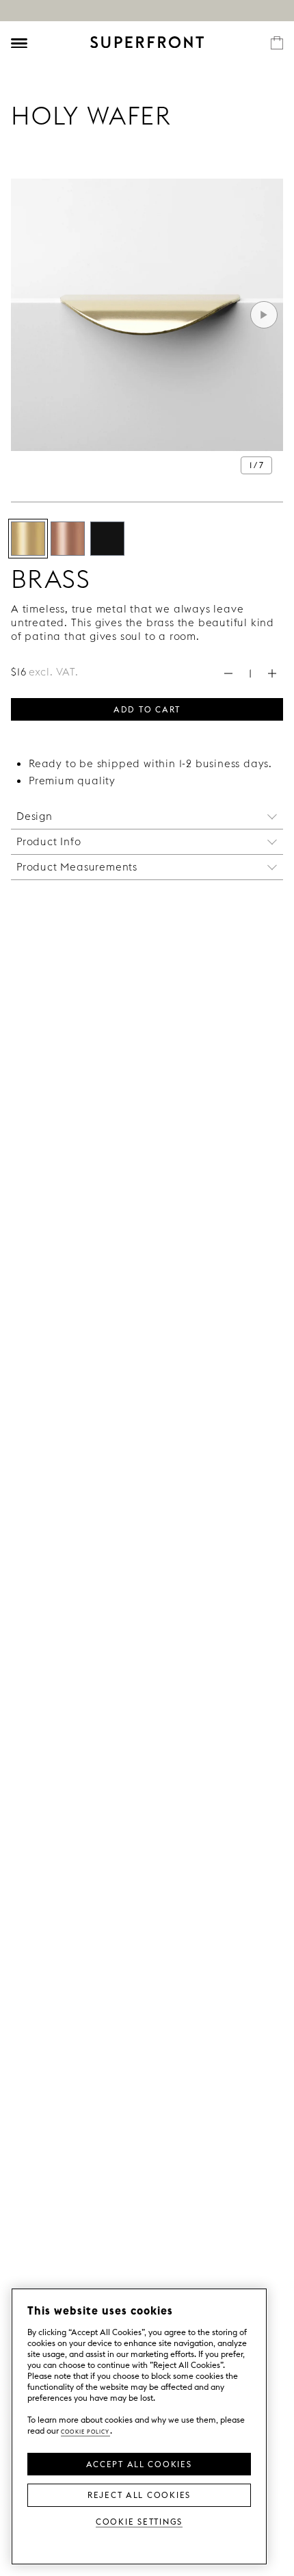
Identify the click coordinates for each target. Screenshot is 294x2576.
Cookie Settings (139, 2521)
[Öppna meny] (19, 43)
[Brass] (28, 539)
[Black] (107, 539)
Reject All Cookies (139, 2494)
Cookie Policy (85, 2431)
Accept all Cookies (139, 2463)
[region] (139, 2426)
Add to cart (147, 708)
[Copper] (68, 539)
